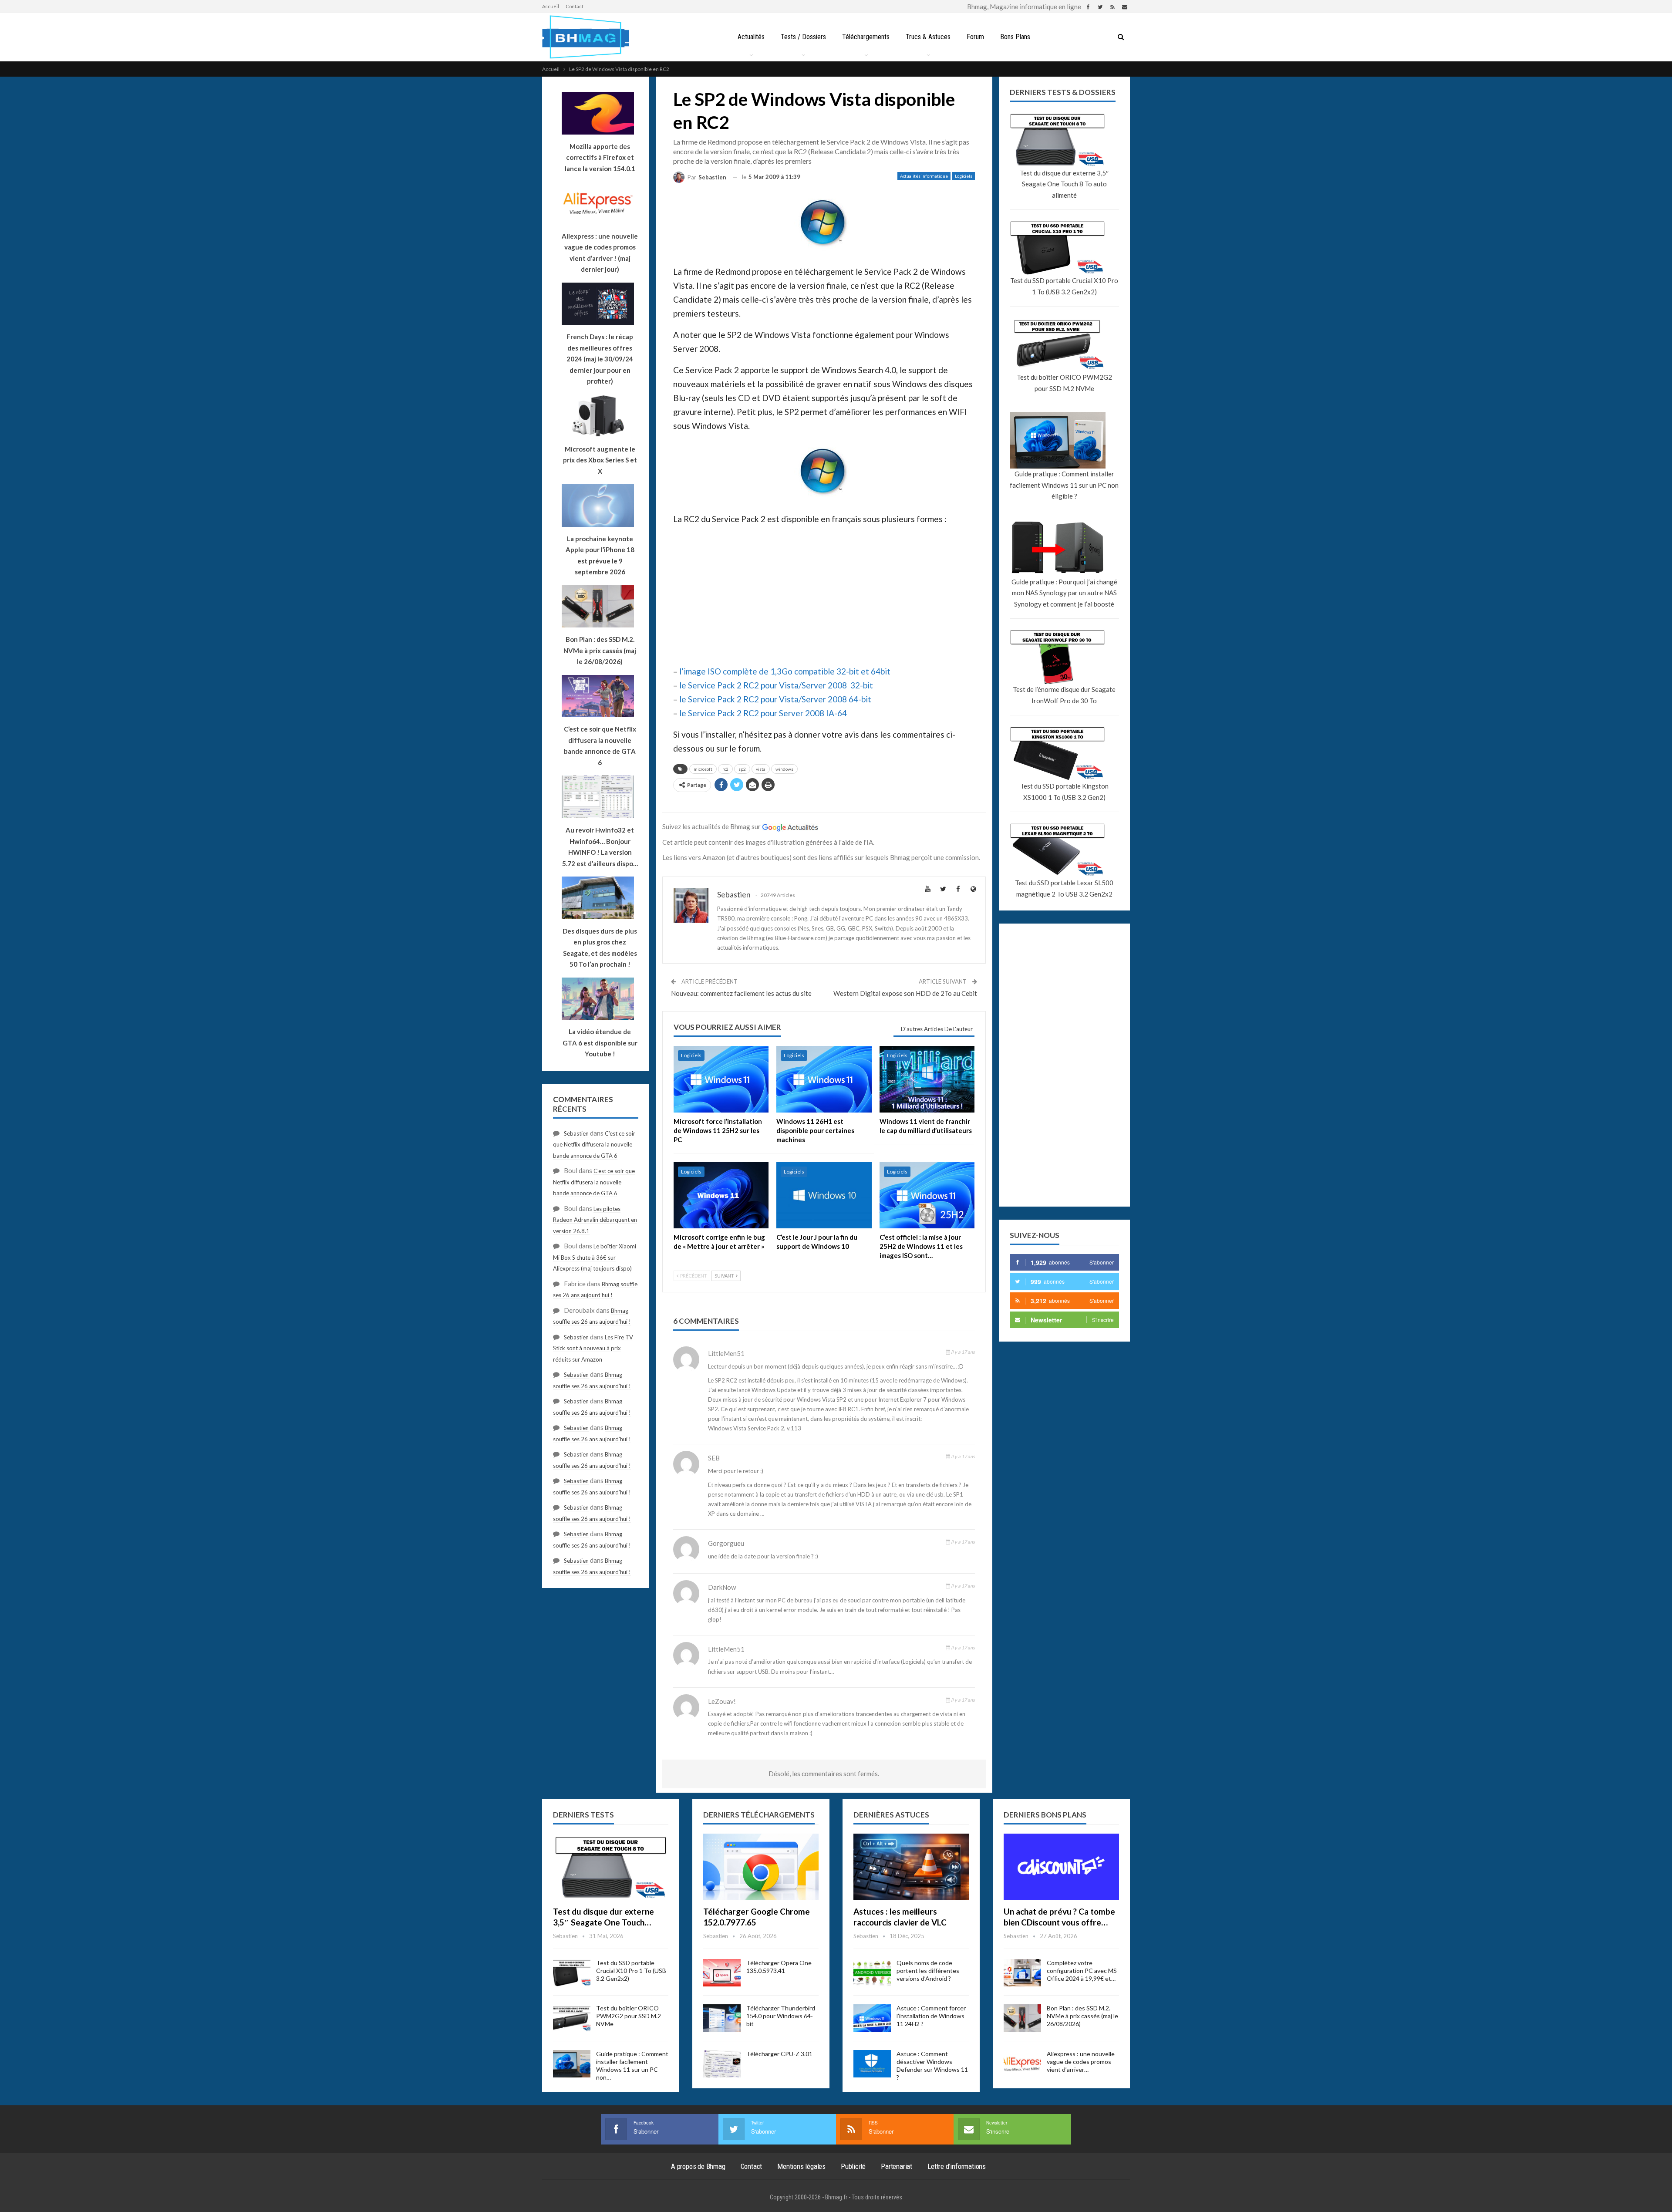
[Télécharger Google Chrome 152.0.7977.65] (761, 1867)
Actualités (751, 37)
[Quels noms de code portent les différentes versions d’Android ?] (872, 1973)
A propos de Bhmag (698, 2166)
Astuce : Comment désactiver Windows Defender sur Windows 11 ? (932, 2065)
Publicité (853, 2166)
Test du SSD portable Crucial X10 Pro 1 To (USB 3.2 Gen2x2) (1064, 286)
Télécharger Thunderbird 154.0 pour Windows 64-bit (781, 2016)
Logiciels (964, 176)
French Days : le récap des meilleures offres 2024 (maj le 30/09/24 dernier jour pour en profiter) (600, 359)
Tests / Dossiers (803, 37)
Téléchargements (866, 37)
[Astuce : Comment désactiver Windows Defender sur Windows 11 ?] (872, 2064)
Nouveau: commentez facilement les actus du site (741, 993)
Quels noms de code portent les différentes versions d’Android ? (928, 1971)
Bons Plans (1015, 37)
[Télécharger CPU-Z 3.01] (722, 2064)
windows (784, 769)
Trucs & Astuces (928, 37)
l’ (681, 671)
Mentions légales (801, 2166)
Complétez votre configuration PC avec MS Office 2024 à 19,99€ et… (1082, 1971)
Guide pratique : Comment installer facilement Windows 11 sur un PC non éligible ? (1064, 485)
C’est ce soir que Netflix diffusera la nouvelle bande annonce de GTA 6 (594, 1145)
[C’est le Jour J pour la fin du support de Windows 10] (824, 1195)
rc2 (725, 769)
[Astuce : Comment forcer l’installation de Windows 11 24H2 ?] (872, 2018)
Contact (575, 6)
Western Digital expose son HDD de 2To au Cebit (905, 993)
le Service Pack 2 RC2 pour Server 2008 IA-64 (763, 713)
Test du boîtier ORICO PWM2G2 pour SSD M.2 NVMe (1064, 383)
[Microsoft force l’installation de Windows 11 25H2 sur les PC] (721, 1079)
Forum (975, 37)
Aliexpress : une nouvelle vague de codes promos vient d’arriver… (1081, 2062)
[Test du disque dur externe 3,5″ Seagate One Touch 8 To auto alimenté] (611, 1867)
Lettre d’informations (957, 2166)
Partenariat (897, 2166)
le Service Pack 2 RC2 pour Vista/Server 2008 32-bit (776, 685)
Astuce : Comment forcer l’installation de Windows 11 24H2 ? (931, 2016)
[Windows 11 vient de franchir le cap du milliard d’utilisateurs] (927, 1079)
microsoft (703, 769)
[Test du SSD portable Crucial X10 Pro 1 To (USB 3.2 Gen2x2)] (572, 1973)
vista (761, 769)
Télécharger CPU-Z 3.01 (779, 2054)
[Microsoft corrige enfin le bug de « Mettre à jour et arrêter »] (721, 1195)
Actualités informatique (924, 176)
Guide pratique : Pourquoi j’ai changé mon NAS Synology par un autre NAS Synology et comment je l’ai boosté (1064, 593)
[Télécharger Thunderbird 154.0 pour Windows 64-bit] (722, 2018)
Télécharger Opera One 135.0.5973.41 (779, 1967)
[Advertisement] (824, 594)
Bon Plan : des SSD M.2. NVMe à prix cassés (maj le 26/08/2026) (1082, 2016)
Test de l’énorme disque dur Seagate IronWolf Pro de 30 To (1064, 695)
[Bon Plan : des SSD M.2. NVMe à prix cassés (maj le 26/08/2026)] (1022, 2018)
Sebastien (576, 1133)
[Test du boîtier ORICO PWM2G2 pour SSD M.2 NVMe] (572, 2018)
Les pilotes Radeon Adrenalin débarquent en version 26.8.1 (595, 1220)
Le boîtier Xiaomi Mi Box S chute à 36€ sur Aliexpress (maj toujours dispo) (595, 1257)
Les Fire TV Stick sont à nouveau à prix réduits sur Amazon (593, 1348)
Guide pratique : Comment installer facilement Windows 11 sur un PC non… (632, 2065)
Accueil (551, 6)
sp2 (742, 769)
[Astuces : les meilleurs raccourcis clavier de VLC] (911, 1867)
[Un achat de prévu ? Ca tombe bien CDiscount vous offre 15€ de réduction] (1061, 1867)
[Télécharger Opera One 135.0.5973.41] (722, 1973)
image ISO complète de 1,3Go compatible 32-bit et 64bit (787, 671)
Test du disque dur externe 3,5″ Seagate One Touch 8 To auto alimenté (1064, 184)
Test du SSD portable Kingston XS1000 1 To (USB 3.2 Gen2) (1064, 792)
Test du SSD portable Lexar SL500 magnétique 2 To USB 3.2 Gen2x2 (1064, 888)
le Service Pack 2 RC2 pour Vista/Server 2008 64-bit (775, 699)
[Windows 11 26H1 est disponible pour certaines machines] (824, 1079)
